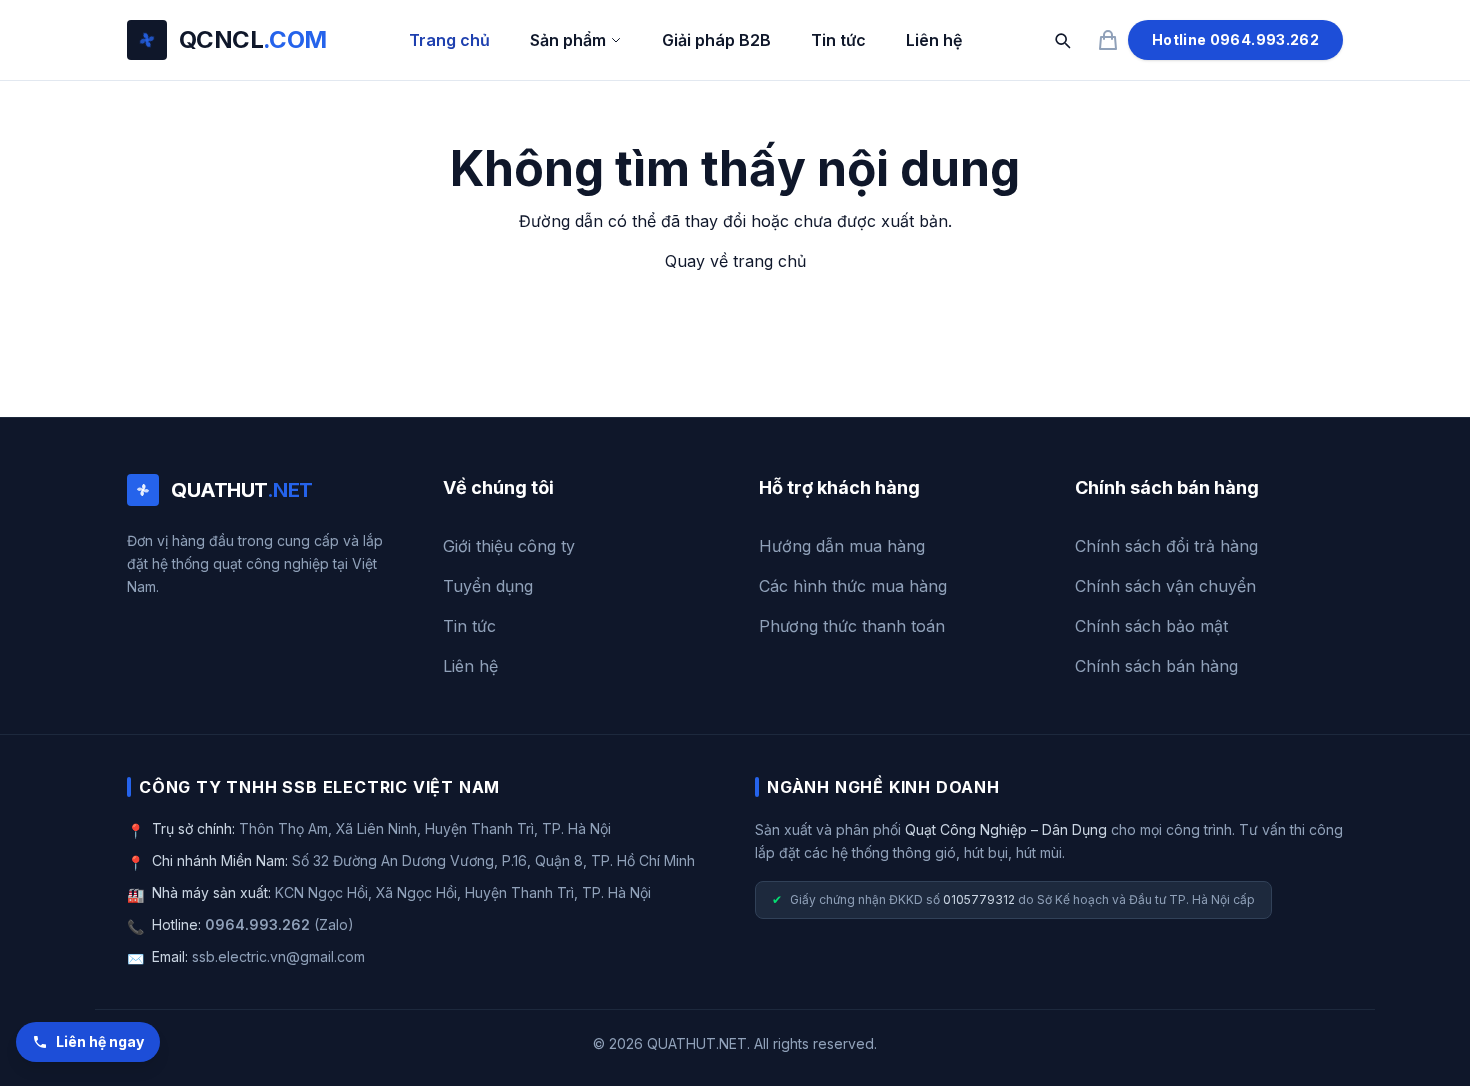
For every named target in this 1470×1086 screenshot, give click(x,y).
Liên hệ (934, 40)
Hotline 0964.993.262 (1235, 39)
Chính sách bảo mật (1151, 626)
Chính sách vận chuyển (1165, 586)
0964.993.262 (257, 924)
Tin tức (838, 40)
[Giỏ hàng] (1108, 40)
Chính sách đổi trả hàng (1166, 546)
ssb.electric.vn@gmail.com (278, 956)
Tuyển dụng (488, 586)
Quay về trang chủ (735, 261)
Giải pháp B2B (716, 40)
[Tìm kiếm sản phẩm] (1062, 40)
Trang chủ (449, 40)
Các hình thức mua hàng (853, 586)
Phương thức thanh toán (852, 626)
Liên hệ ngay (100, 1041)
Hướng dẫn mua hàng (842, 546)
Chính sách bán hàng (1156, 666)
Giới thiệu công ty (509, 546)
